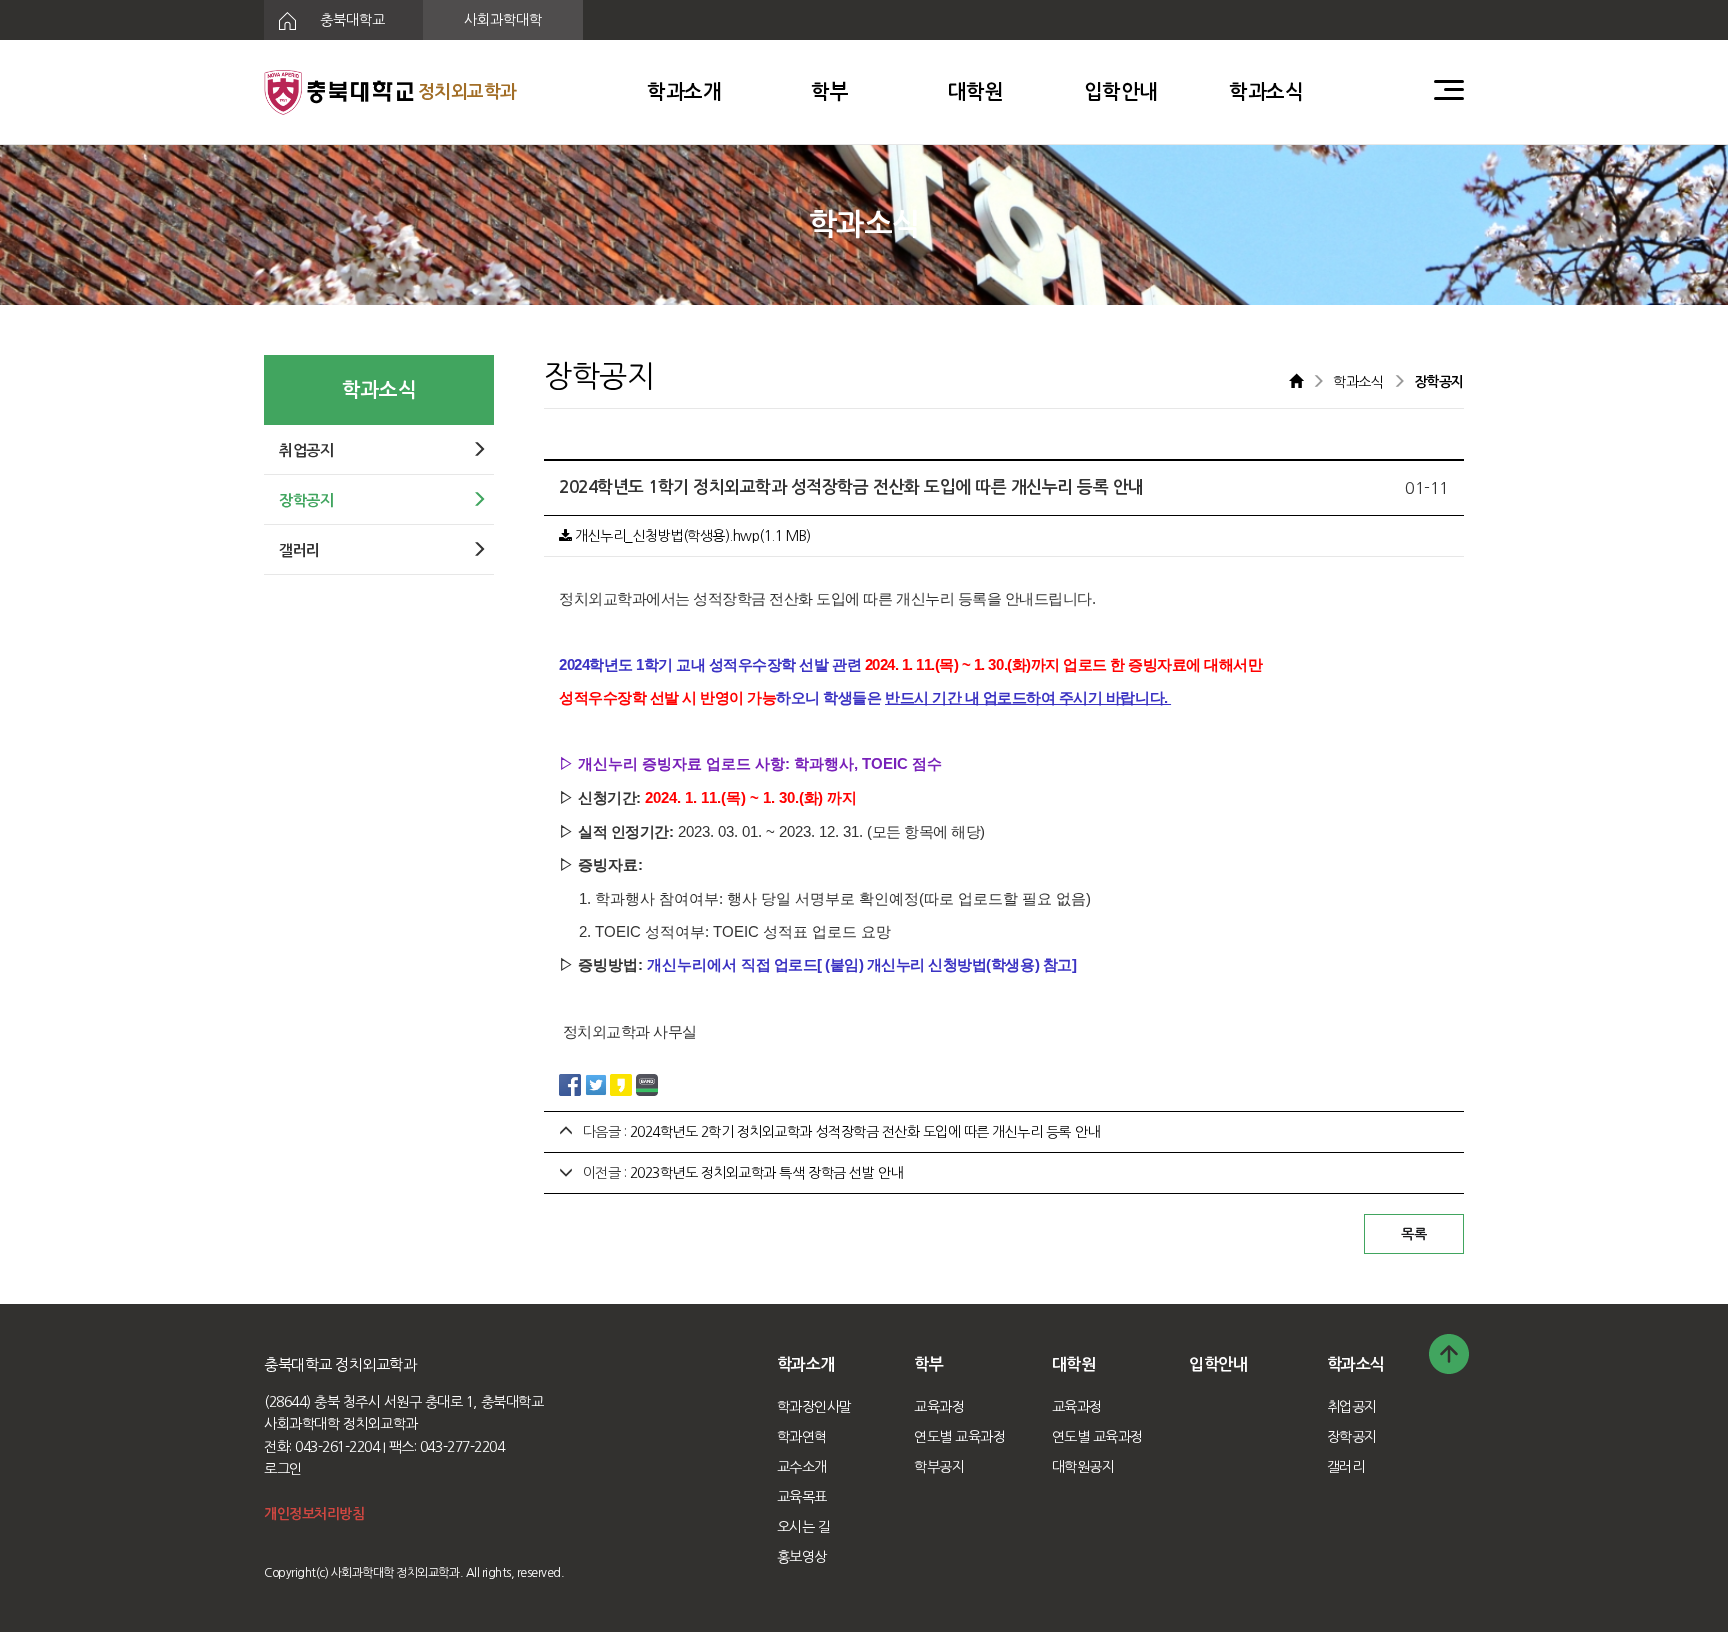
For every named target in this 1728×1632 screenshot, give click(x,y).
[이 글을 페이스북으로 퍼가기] (570, 1084)
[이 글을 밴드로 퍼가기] (647, 1084)
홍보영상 (802, 1557)
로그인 (283, 1469)
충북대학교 (350, 20)
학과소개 (684, 92)
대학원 (976, 92)
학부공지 (939, 1467)
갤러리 (1346, 1467)
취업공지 (1352, 1407)
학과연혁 (802, 1437)
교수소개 (802, 1467)
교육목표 (802, 1497)
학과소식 (1266, 92)
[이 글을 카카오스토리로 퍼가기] (621, 1084)
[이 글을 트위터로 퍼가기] (596, 1084)
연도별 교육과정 (959, 1437)
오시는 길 (804, 1527)
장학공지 (1352, 1437)
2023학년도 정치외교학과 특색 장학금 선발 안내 (766, 1173)
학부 (829, 92)
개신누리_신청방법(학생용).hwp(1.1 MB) (691, 536)
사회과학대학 (503, 20)
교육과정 (939, 1407)
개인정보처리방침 (314, 1514)
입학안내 (1121, 92)
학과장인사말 (814, 1407)
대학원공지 (1083, 1467)
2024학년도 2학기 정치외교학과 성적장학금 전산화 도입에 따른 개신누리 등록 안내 (865, 1132)
